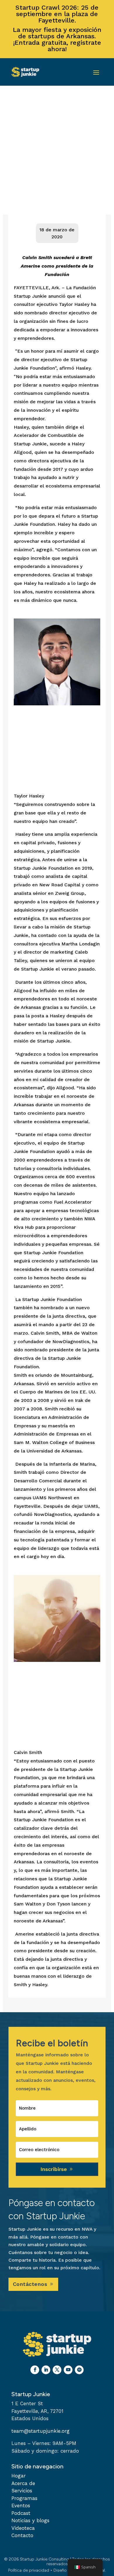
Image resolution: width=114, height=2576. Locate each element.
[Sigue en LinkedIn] (46, 2370)
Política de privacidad (29, 2570)
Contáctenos (30, 2284)
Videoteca (23, 2528)
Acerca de (23, 2483)
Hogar (19, 2476)
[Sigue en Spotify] (79, 2370)
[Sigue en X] (57, 2370)
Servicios (22, 2491)
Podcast (21, 2513)
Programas (24, 2498)
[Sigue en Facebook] (35, 2370)
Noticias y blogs (30, 2520)
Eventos (21, 2506)
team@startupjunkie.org (40, 2431)
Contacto (22, 2535)
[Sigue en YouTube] (68, 2370)
